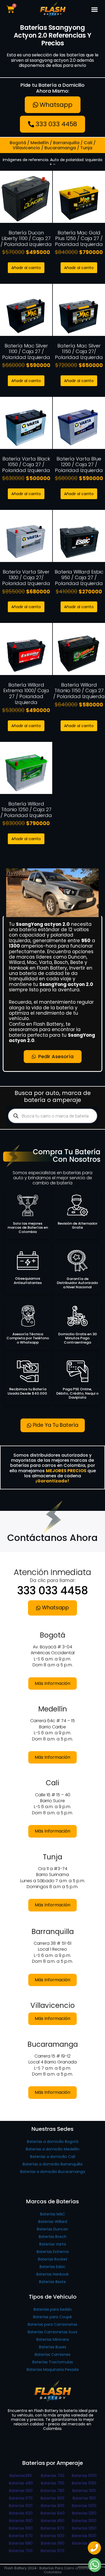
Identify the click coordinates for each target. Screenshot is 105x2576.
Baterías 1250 (84, 2513)
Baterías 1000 (84, 2476)
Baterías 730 (53, 2476)
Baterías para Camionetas (52, 2324)
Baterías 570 (21, 2498)
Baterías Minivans (53, 2339)
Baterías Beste (52, 2282)
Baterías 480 (21, 2483)
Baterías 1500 (84, 2536)
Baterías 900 (52, 2536)
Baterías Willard (53, 2222)
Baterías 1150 (84, 2498)
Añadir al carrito (26, 268)
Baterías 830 (53, 2506)
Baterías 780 (52, 2491)
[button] (95, 9)
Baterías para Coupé (52, 2317)
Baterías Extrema (53, 2252)
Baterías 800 (52, 2498)
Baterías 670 (21, 2536)
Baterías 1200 (84, 2506)
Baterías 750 (53, 2483)
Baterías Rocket (53, 2259)
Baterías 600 (21, 2506)
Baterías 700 (21, 2551)
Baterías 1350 (84, 2528)
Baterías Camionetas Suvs (52, 2332)
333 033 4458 (53, 1591)
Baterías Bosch (53, 2237)
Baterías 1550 (84, 2543)
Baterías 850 (53, 2521)
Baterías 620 (21, 2513)
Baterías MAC (53, 2214)
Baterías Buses (53, 2347)
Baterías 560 (21, 2491)
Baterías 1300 (84, 2521)
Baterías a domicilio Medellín (53, 2149)
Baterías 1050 (84, 2483)
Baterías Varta (53, 2244)
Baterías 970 (52, 2551)
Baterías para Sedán (53, 2309)
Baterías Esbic (52, 2267)
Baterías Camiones (53, 2354)
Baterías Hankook (52, 2274)
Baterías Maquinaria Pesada (53, 2370)
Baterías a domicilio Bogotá (53, 2142)
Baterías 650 (21, 2521)
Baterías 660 (21, 2528)
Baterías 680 (21, 2543)
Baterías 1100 (84, 2491)
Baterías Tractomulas (53, 2362)
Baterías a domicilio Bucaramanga (53, 2172)
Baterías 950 (53, 2543)
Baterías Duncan (52, 2229)
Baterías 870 (52, 2528)
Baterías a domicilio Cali (53, 2157)
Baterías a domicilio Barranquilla (52, 2164)
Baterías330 (21, 2476)
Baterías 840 (53, 2513)
